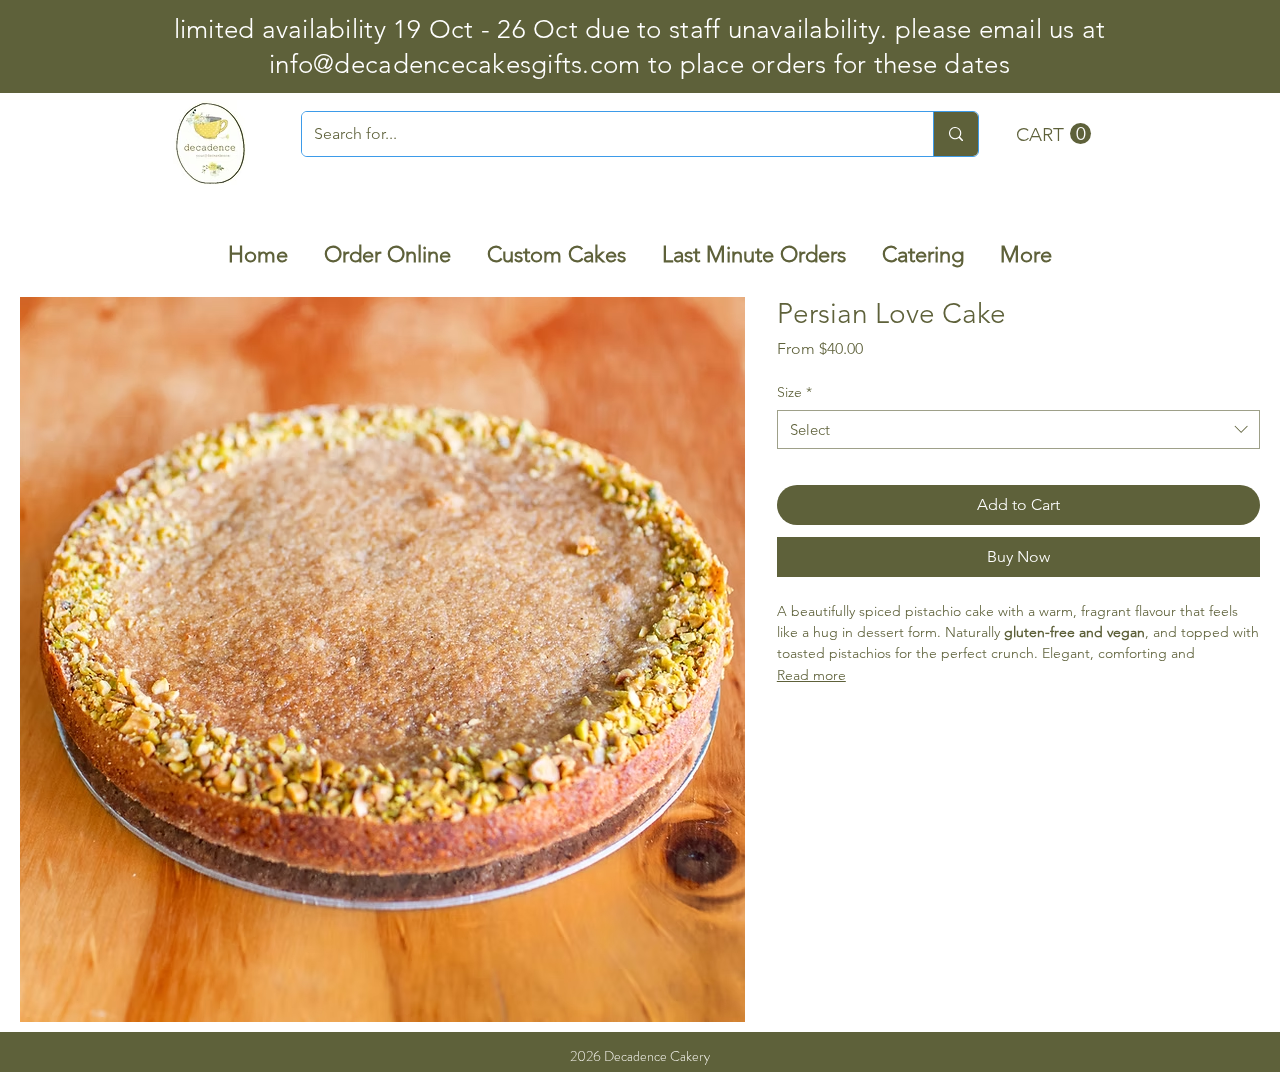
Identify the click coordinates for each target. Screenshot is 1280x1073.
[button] (1053, 134)
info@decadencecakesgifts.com (454, 64)
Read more (811, 675)
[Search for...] (955, 134)
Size (794, 392)
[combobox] (1018, 429)
